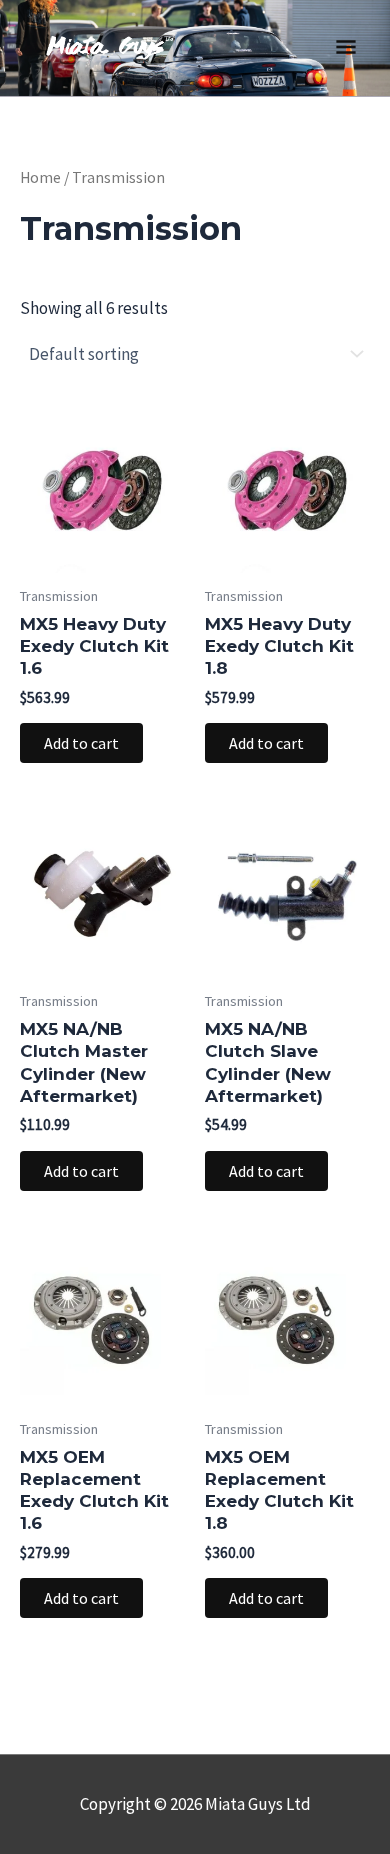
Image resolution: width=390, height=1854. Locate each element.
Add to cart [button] (81, 743)
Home (40, 177)
